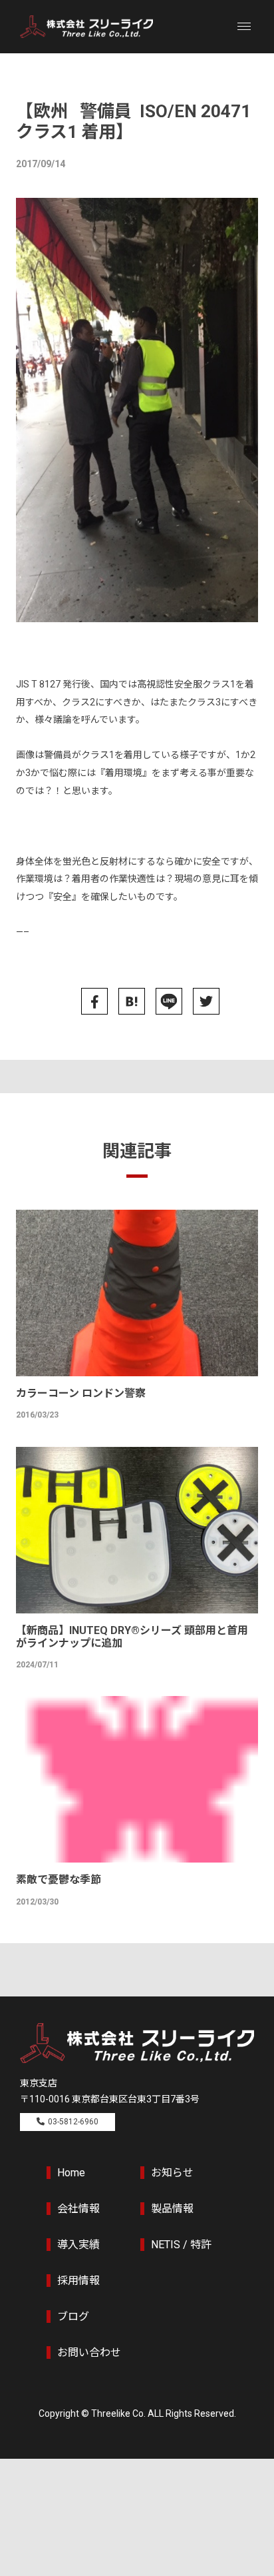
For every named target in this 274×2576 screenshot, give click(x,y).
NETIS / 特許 (181, 2245)
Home (71, 2173)
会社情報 (78, 2209)
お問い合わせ (89, 2353)
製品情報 (172, 2209)
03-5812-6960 (73, 2122)
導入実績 (78, 2245)
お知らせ (172, 2173)
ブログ (73, 2317)
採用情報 (78, 2281)
